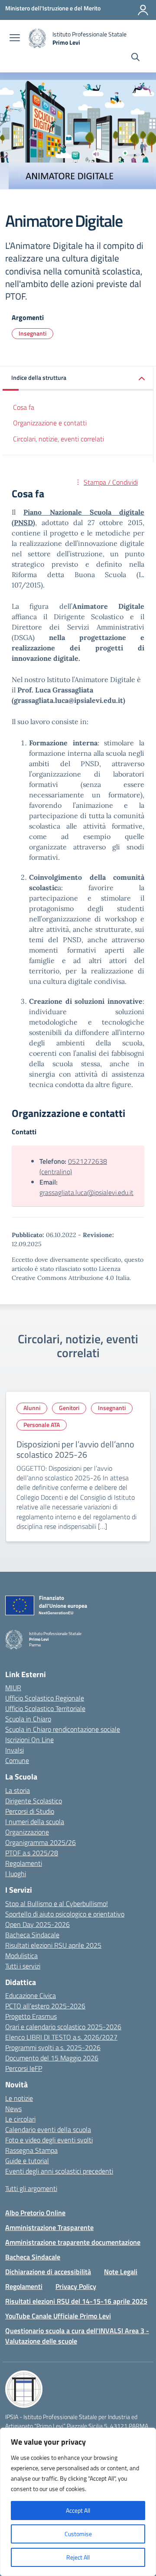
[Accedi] (143, 10)
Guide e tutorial (27, 2161)
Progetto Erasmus (31, 2016)
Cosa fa (24, 407)
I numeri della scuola (35, 1822)
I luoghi (16, 1874)
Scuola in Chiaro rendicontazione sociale (63, 1729)
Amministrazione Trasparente (49, 2227)
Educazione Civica (31, 1995)
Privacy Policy (76, 2286)
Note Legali (121, 2272)
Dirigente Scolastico (34, 1801)
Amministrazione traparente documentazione (73, 2242)
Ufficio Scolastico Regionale (45, 1698)
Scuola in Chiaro (28, 1719)
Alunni (32, 1408)
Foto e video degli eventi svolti (49, 2140)
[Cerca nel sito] (135, 58)
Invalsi (15, 1750)
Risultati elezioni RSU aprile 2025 (53, 1945)
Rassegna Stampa (31, 2150)
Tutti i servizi (23, 1966)
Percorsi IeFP (24, 2068)
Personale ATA (42, 1425)
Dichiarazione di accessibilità (48, 2272)
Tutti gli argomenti (31, 2188)
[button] (78, 378)
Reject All (78, 2557)
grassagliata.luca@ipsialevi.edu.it (86, 1192)
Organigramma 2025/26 (41, 1842)
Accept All (78, 2510)
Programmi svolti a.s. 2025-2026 (53, 2047)
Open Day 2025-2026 (37, 1924)
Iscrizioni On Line (29, 1740)
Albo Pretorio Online (35, 2213)
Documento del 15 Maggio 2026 (52, 2058)
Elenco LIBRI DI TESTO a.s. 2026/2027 (61, 2037)
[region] (78, 2502)
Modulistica (21, 1956)
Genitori (69, 1408)
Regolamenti (24, 1863)
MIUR (13, 1688)
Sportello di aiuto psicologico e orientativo (65, 1914)
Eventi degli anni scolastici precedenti (59, 2171)
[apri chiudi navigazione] (15, 39)
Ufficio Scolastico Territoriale (45, 1708)
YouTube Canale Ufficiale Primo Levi (58, 2316)
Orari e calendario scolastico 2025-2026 (63, 2027)
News (13, 2109)
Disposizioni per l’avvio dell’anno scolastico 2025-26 (75, 1449)
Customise (78, 2534)
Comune (17, 1760)
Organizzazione (27, 1832)
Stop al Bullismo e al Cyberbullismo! (57, 1903)
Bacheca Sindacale (32, 1935)
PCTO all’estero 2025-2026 (45, 2006)
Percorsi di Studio (30, 1811)
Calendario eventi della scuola (48, 2129)
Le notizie (19, 2098)
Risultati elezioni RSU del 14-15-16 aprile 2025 (76, 2301)
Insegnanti (32, 333)
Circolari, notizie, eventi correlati (58, 439)
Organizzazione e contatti (50, 423)
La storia (18, 1790)
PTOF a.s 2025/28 (32, 1853)
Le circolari (20, 2119)
